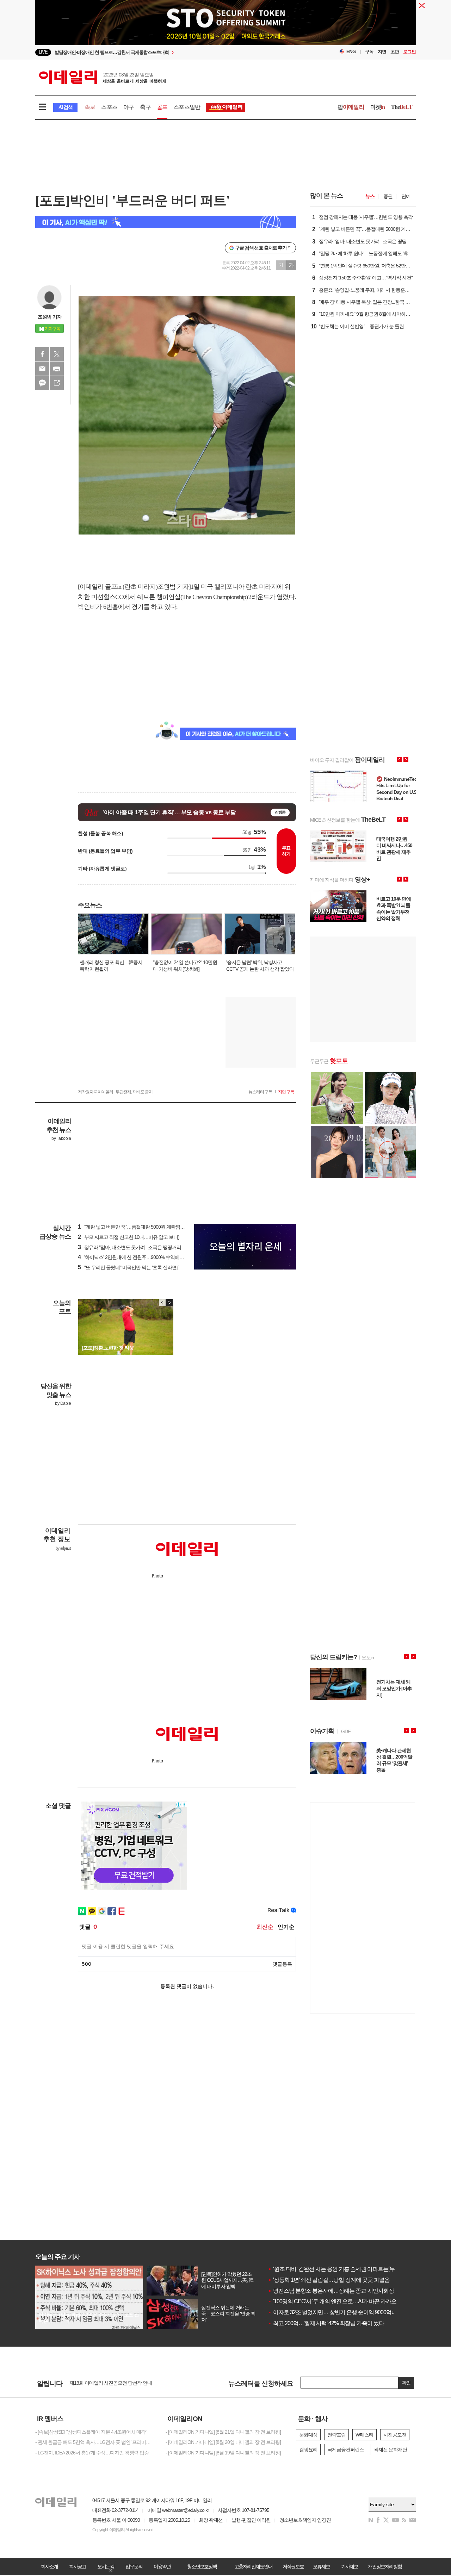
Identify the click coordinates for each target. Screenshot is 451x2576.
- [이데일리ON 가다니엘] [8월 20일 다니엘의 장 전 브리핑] (223, 2442)
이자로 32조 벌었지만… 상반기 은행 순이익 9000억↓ (331, 2312)
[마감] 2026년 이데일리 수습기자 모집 (107, 2383)
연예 (406, 196)
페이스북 (42, 354)
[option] (168, 52)
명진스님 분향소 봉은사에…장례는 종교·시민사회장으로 (336, 2291)
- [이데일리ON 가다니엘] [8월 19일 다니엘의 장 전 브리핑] (223, 2453)
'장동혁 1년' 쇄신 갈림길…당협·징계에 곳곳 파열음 (329, 2280)
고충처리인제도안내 (253, 2566)
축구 (145, 107)
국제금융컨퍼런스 (346, 2450)
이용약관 (162, 2566)
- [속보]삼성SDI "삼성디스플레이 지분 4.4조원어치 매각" (91, 2432)
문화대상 (308, 2435)
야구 (129, 107)
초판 (395, 52)
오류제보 (321, 2566)
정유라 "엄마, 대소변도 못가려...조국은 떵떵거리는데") (135, 1247)
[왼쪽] (162, 1303)
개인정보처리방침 (385, 2566)
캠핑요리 (308, 2450)
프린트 (57, 369)
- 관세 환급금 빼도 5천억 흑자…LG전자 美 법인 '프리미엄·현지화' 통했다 (95, 2442)
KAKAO (42, 383)
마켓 (378, 107)
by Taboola (61, 1138)
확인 (406, 2383)
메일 (42, 369)
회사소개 (49, 2566)
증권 (388, 196)
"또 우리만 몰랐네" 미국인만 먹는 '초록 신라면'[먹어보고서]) (141, 1267)
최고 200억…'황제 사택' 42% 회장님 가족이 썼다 (326, 2323)
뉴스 (370, 196)
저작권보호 (293, 2566)
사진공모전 (395, 2435)
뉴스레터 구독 (260, 1092)
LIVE (43, 52)
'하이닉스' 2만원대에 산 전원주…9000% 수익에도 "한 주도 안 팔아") (149, 1257)
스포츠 (109, 107)
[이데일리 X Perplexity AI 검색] (166, 222)
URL (57, 383)
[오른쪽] (169, 1303)
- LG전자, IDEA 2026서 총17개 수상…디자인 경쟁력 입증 (92, 2453)
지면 (382, 52)
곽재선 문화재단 (390, 2450)
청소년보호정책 (202, 2566)
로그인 (409, 52)
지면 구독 (286, 1092)
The (402, 107)
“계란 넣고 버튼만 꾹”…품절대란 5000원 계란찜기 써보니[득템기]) (147, 1227)
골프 (162, 107)
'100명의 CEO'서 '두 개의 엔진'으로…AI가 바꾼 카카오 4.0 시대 (342, 2301)
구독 (369, 52)
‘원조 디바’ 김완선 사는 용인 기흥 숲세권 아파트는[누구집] (337, 2269)
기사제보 (350, 2566)
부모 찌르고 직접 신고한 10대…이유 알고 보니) (129, 1237)
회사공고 (78, 2566)
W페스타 (364, 2435)
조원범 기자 (50, 317)
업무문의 (134, 2566)
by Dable (63, 1403)
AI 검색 (65, 107)
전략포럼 (336, 2435)
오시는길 (106, 2566)
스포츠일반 (187, 107)
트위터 (57, 354)
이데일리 (103, 77)
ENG (351, 52)
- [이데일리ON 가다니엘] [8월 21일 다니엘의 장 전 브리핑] (223, 2432)
